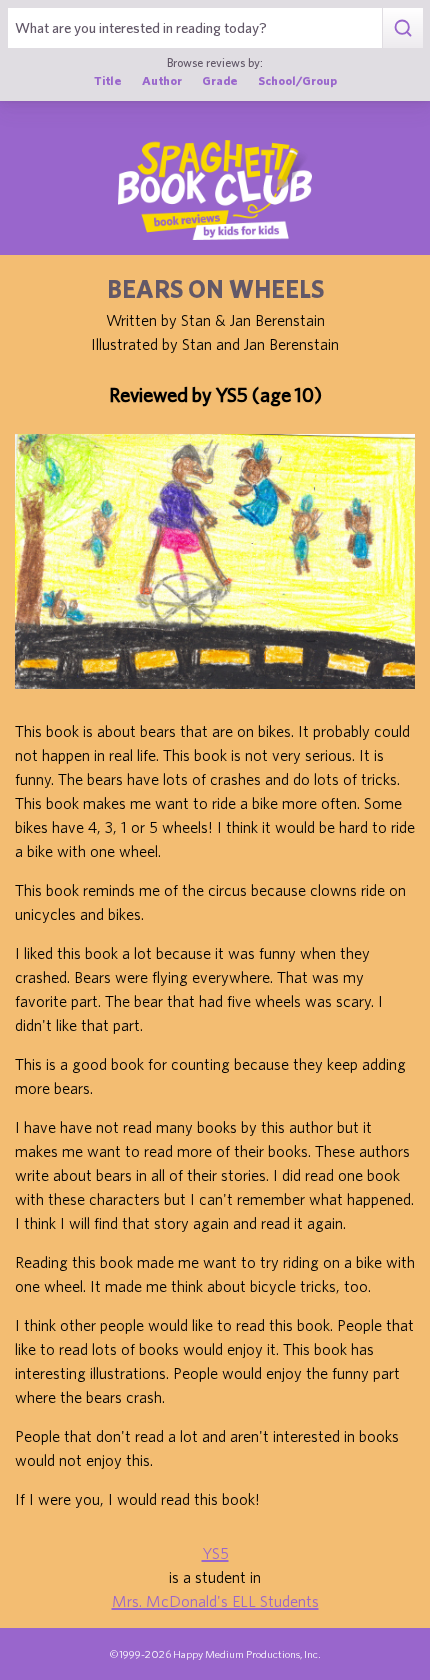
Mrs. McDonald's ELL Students (215, 1601)
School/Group (297, 80)
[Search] (402, 28)
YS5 (215, 1553)
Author (162, 80)
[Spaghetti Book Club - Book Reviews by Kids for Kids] (215, 190)
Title (108, 80)
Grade (220, 80)
